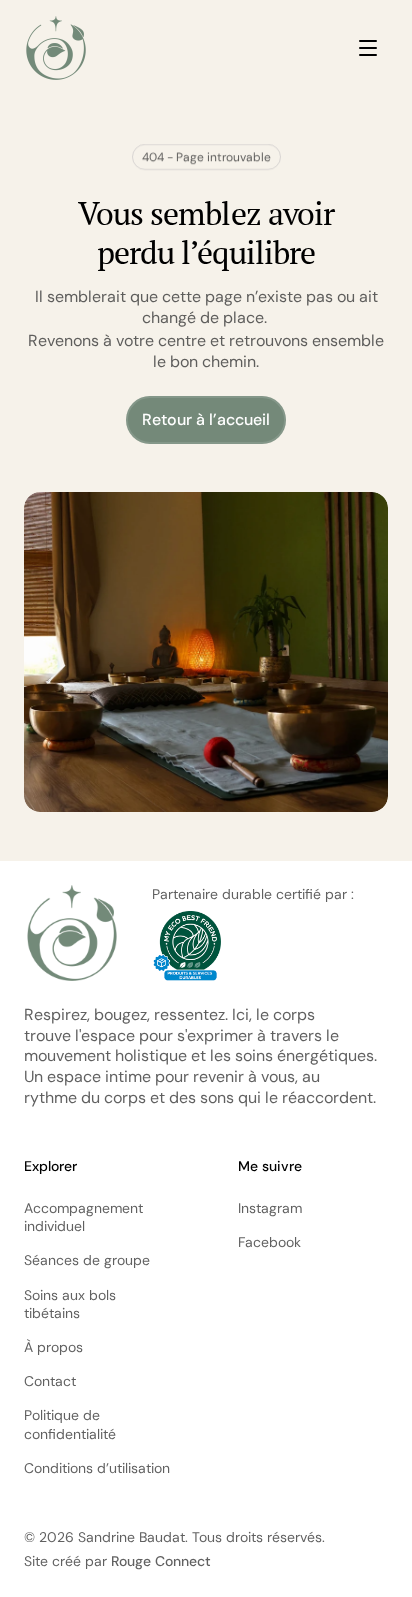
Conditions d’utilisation (97, 1468)
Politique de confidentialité (70, 1424)
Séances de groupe (87, 1260)
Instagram (270, 1208)
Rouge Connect (161, 1561)
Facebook (269, 1242)
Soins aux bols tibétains (72, 1304)
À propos (53, 1347)
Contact (50, 1381)
